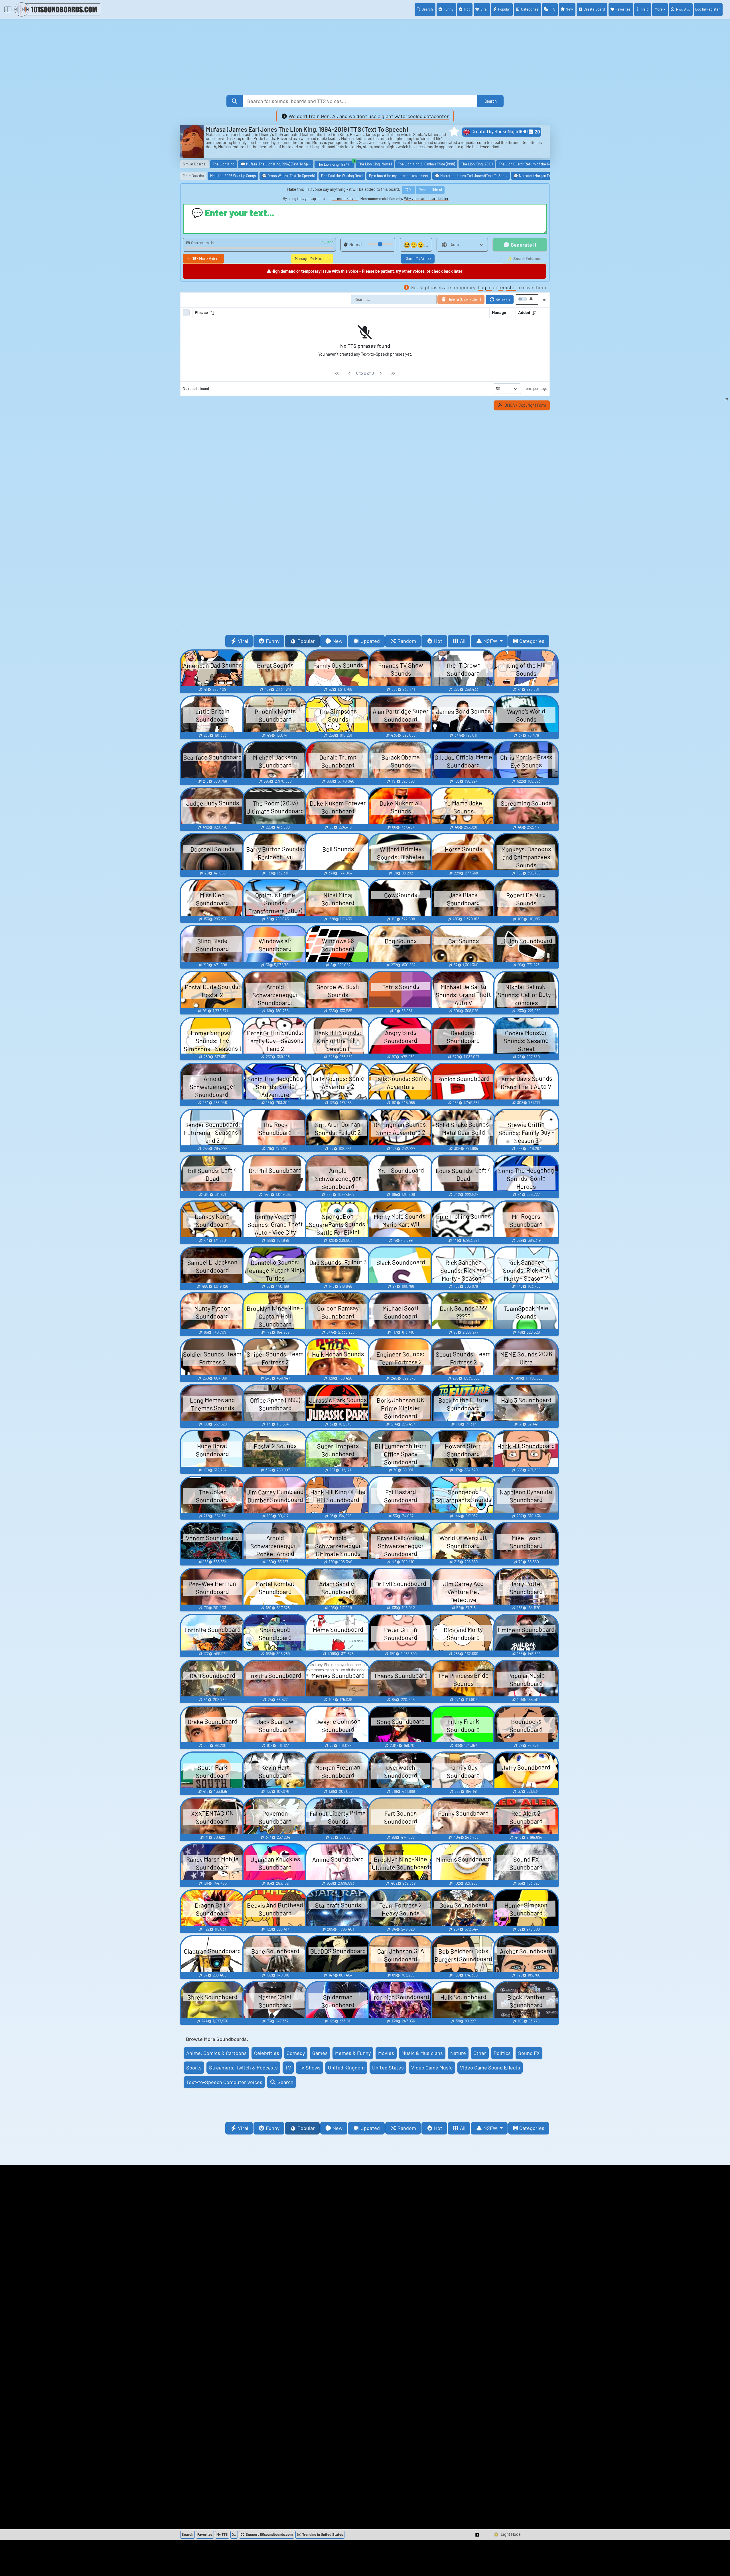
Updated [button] (370, 641)
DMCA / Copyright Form (525, 405)
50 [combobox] (498, 389)
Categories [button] (532, 641)
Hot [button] (438, 641)
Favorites (623, 9)
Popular (504, 9)
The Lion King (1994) (336, 164)
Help (645, 9)
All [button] (463, 641)
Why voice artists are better (426, 199)
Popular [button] (306, 641)
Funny (449, 9)
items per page (535, 388)
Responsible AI (430, 190)
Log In (708, 9)
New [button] (337, 641)
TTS (552, 9)
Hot (467, 9)
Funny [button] (273, 641)
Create (594, 9)
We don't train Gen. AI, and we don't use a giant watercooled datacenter (369, 116)
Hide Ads (683, 9)
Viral (484, 9)
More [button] (659, 9)
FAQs (408, 190)
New (569, 9)
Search (427, 9)
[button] (454, 131)
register (507, 287)
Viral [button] (243, 641)
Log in (485, 287)
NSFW (491, 641)
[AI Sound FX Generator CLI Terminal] (234, 2535)
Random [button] (407, 641)
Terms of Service (345, 199)
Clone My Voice (418, 259)
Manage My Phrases (312, 259)
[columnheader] (341, 313)
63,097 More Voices (203, 259)
